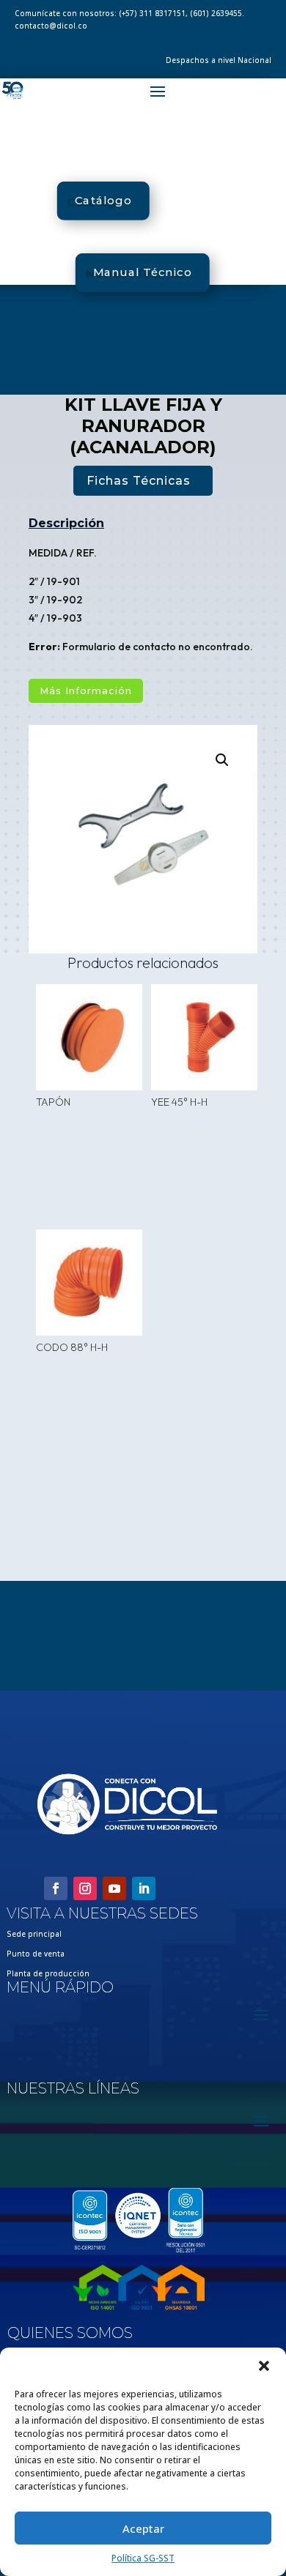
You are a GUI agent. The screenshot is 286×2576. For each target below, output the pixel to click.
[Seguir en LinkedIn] (144, 1888)
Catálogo (103, 201)
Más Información (86, 690)
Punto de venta (36, 1954)
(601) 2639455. (217, 13)
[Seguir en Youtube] (114, 1888)
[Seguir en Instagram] (85, 1888)
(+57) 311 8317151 (152, 13)
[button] (264, 2366)
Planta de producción (48, 1973)
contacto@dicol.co (51, 26)
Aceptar (143, 2528)
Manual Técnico (142, 272)
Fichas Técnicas (139, 481)
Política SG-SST (143, 2558)
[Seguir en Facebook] (56, 1888)
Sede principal (34, 1934)
